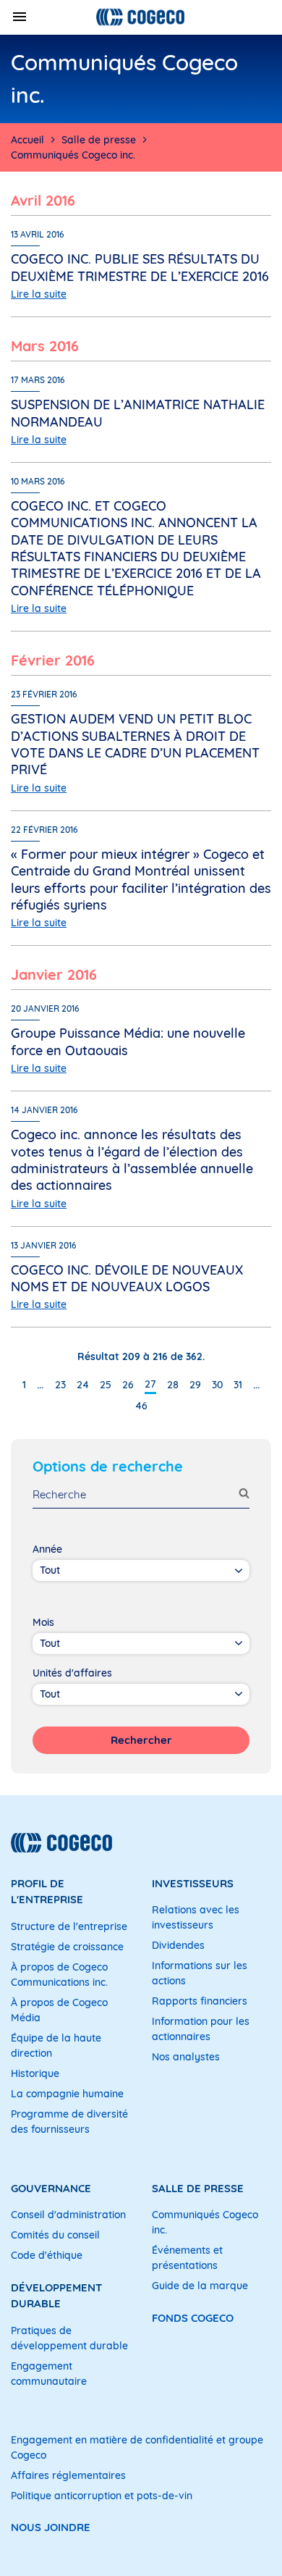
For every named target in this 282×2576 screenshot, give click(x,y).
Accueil (27, 140)
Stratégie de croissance (67, 1947)
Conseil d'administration (68, 2215)
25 (106, 1385)
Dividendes (178, 1945)
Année (47, 1549)
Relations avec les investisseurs (196, 1917)
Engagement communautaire (49, 2374)
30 (217, 1385)
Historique (35, 2073)
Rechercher (141, 1740)
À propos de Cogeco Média (59, 2010)
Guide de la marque (200, 2286)
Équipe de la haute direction (56, 2046)
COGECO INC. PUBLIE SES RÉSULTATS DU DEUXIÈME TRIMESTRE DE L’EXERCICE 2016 (140, 267)
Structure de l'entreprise (69, 1926)
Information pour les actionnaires (201, 2029)
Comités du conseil (55, 2235)
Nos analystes (186, 2057)
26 (128, 1385)
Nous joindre (51, 2527)
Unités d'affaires (72, 1673)
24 (83, 1385)
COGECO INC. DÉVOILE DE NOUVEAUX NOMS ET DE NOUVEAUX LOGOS (127, 1278)
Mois (43, 1622)
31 (238, 1385)
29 (195, 1385)
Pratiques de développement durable (69, 2338)
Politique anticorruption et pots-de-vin (102, 2496)
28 (173, 1385)
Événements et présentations (187, 2258)
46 (141, 1406)
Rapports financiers (200, 2001)
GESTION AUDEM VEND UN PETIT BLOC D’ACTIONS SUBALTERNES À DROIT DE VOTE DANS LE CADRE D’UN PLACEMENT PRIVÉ (135, 744)
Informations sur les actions (200, 1973)
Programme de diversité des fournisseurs (69, 2122)
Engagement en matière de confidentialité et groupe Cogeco (137, 2447)
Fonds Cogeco (193, 2318)
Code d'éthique (47, 2255)
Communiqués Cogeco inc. (205, 2222)
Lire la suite (39, 294)
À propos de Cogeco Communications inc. (59, 1975)
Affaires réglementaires (68, 2475)
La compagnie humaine (67, 2094)
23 (60, 1385)
